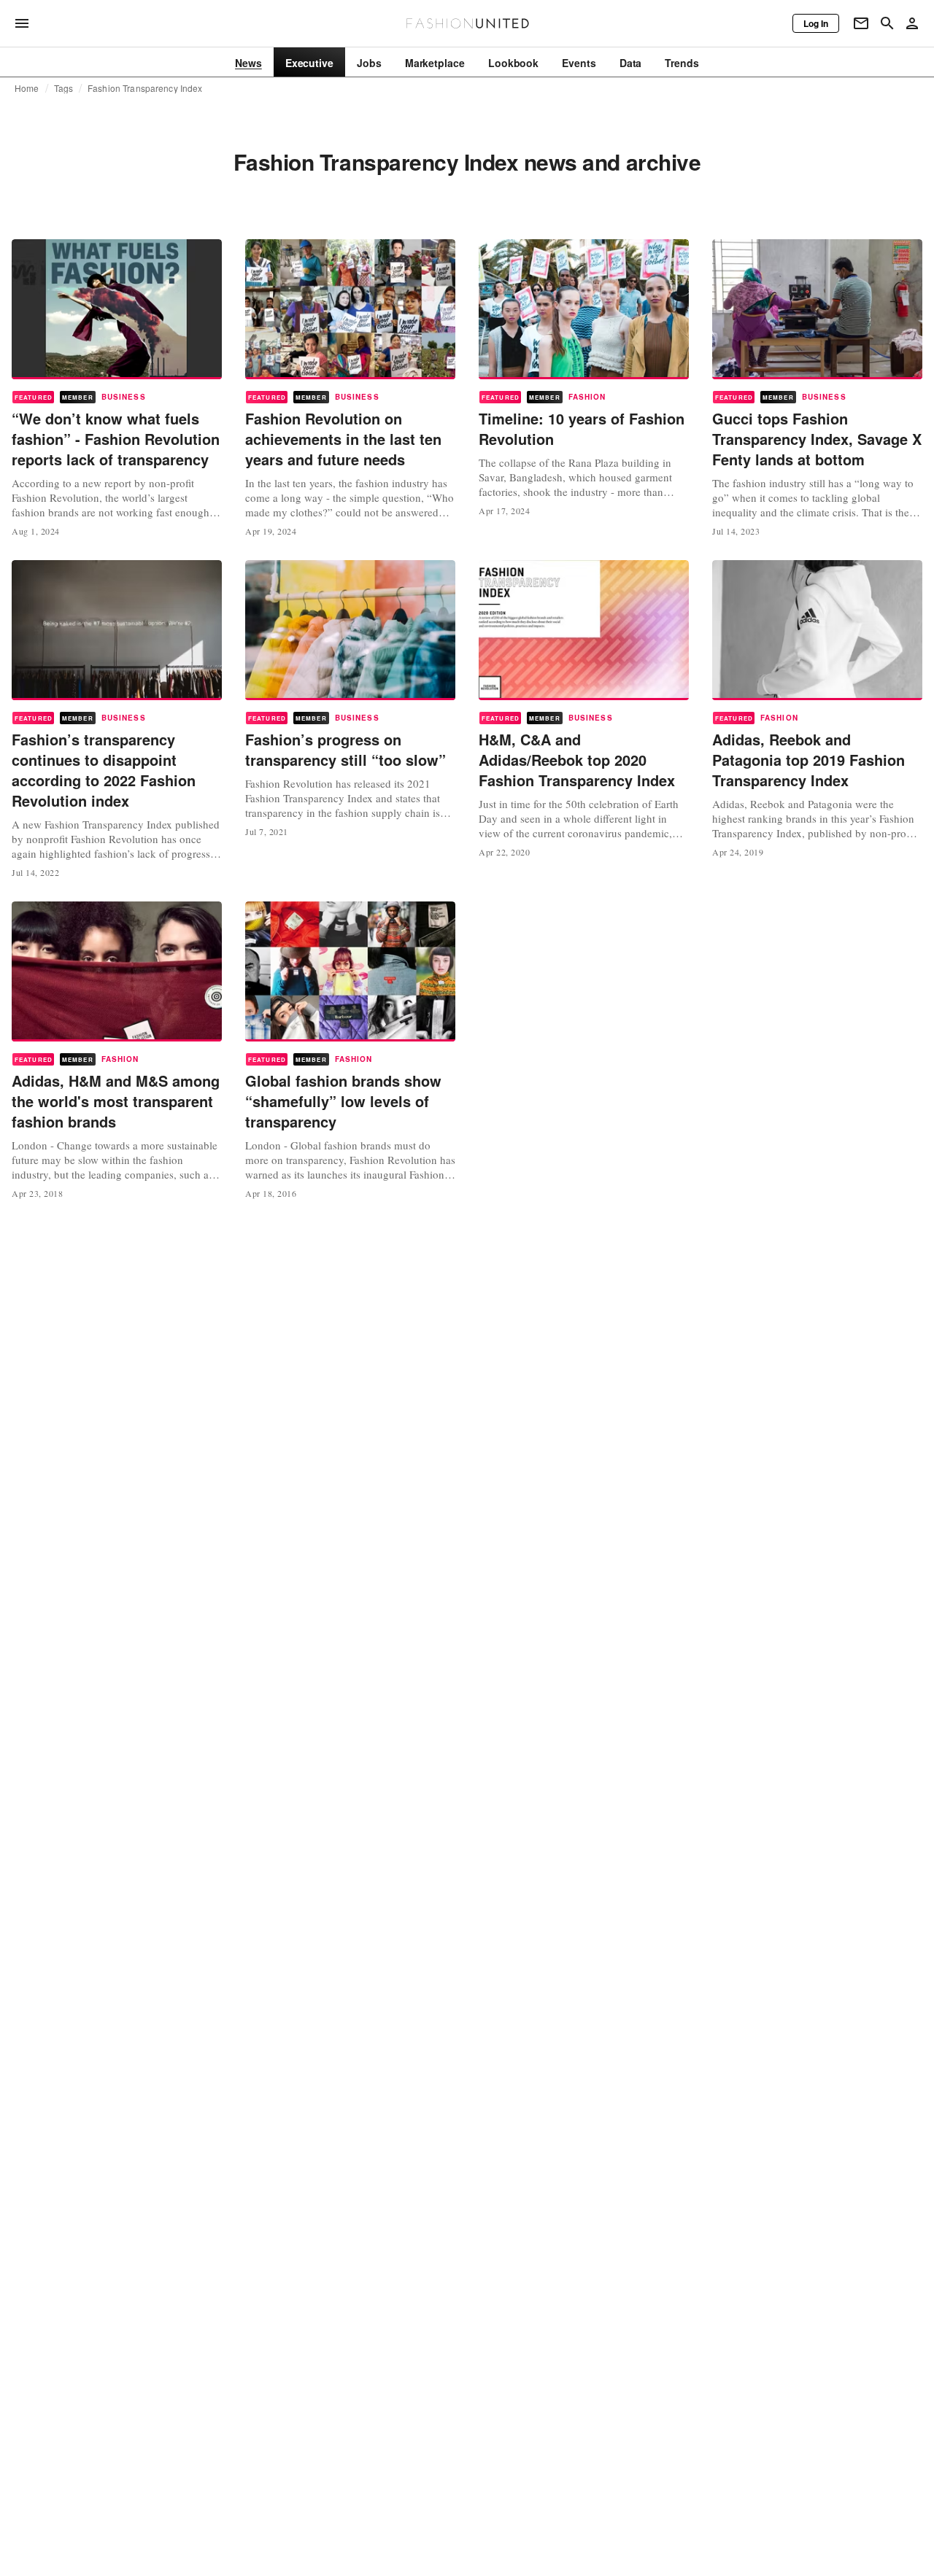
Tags (64, 88)
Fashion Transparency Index (145, 88)
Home (27, 88)
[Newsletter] (861, 23)
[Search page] (887, 23)
